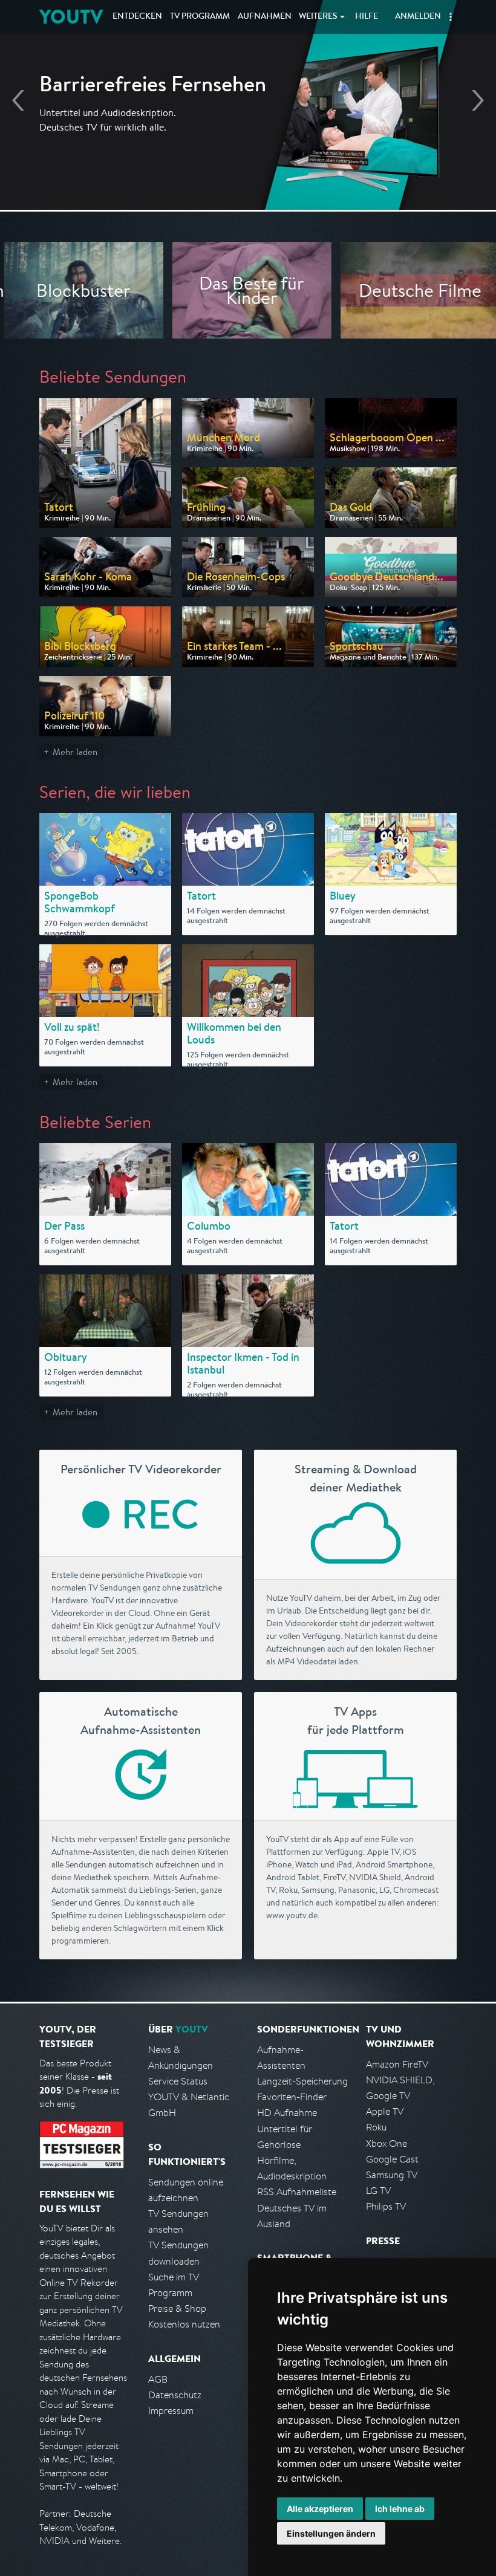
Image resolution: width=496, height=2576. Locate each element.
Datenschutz (175, 2395)
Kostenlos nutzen (184, 2324)
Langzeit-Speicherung (302, 2081)
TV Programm (200, 17)
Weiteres (318, 17)
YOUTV (71, 17)
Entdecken (137, 17)
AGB (158, 2379)
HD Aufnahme (287, 2113)
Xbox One (387, 2143)
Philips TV (386, 2206)
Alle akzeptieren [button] (320, 2509)
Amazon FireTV (397, 2064)
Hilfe (367, 17)
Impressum (171, 2411)
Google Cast (392, 2159)
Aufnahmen (265, 17)
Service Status (178, 2081)
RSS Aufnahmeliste (297, 2192)
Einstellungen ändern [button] (331, 2533)
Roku (376, 2127)
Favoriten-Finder (292, 2097)
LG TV (378, 2191)
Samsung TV (392, 2175)
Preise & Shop (177, 2308)
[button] (451, 17)
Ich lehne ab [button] (400, 2509)
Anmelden (418, 17)
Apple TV (385, 2111)
